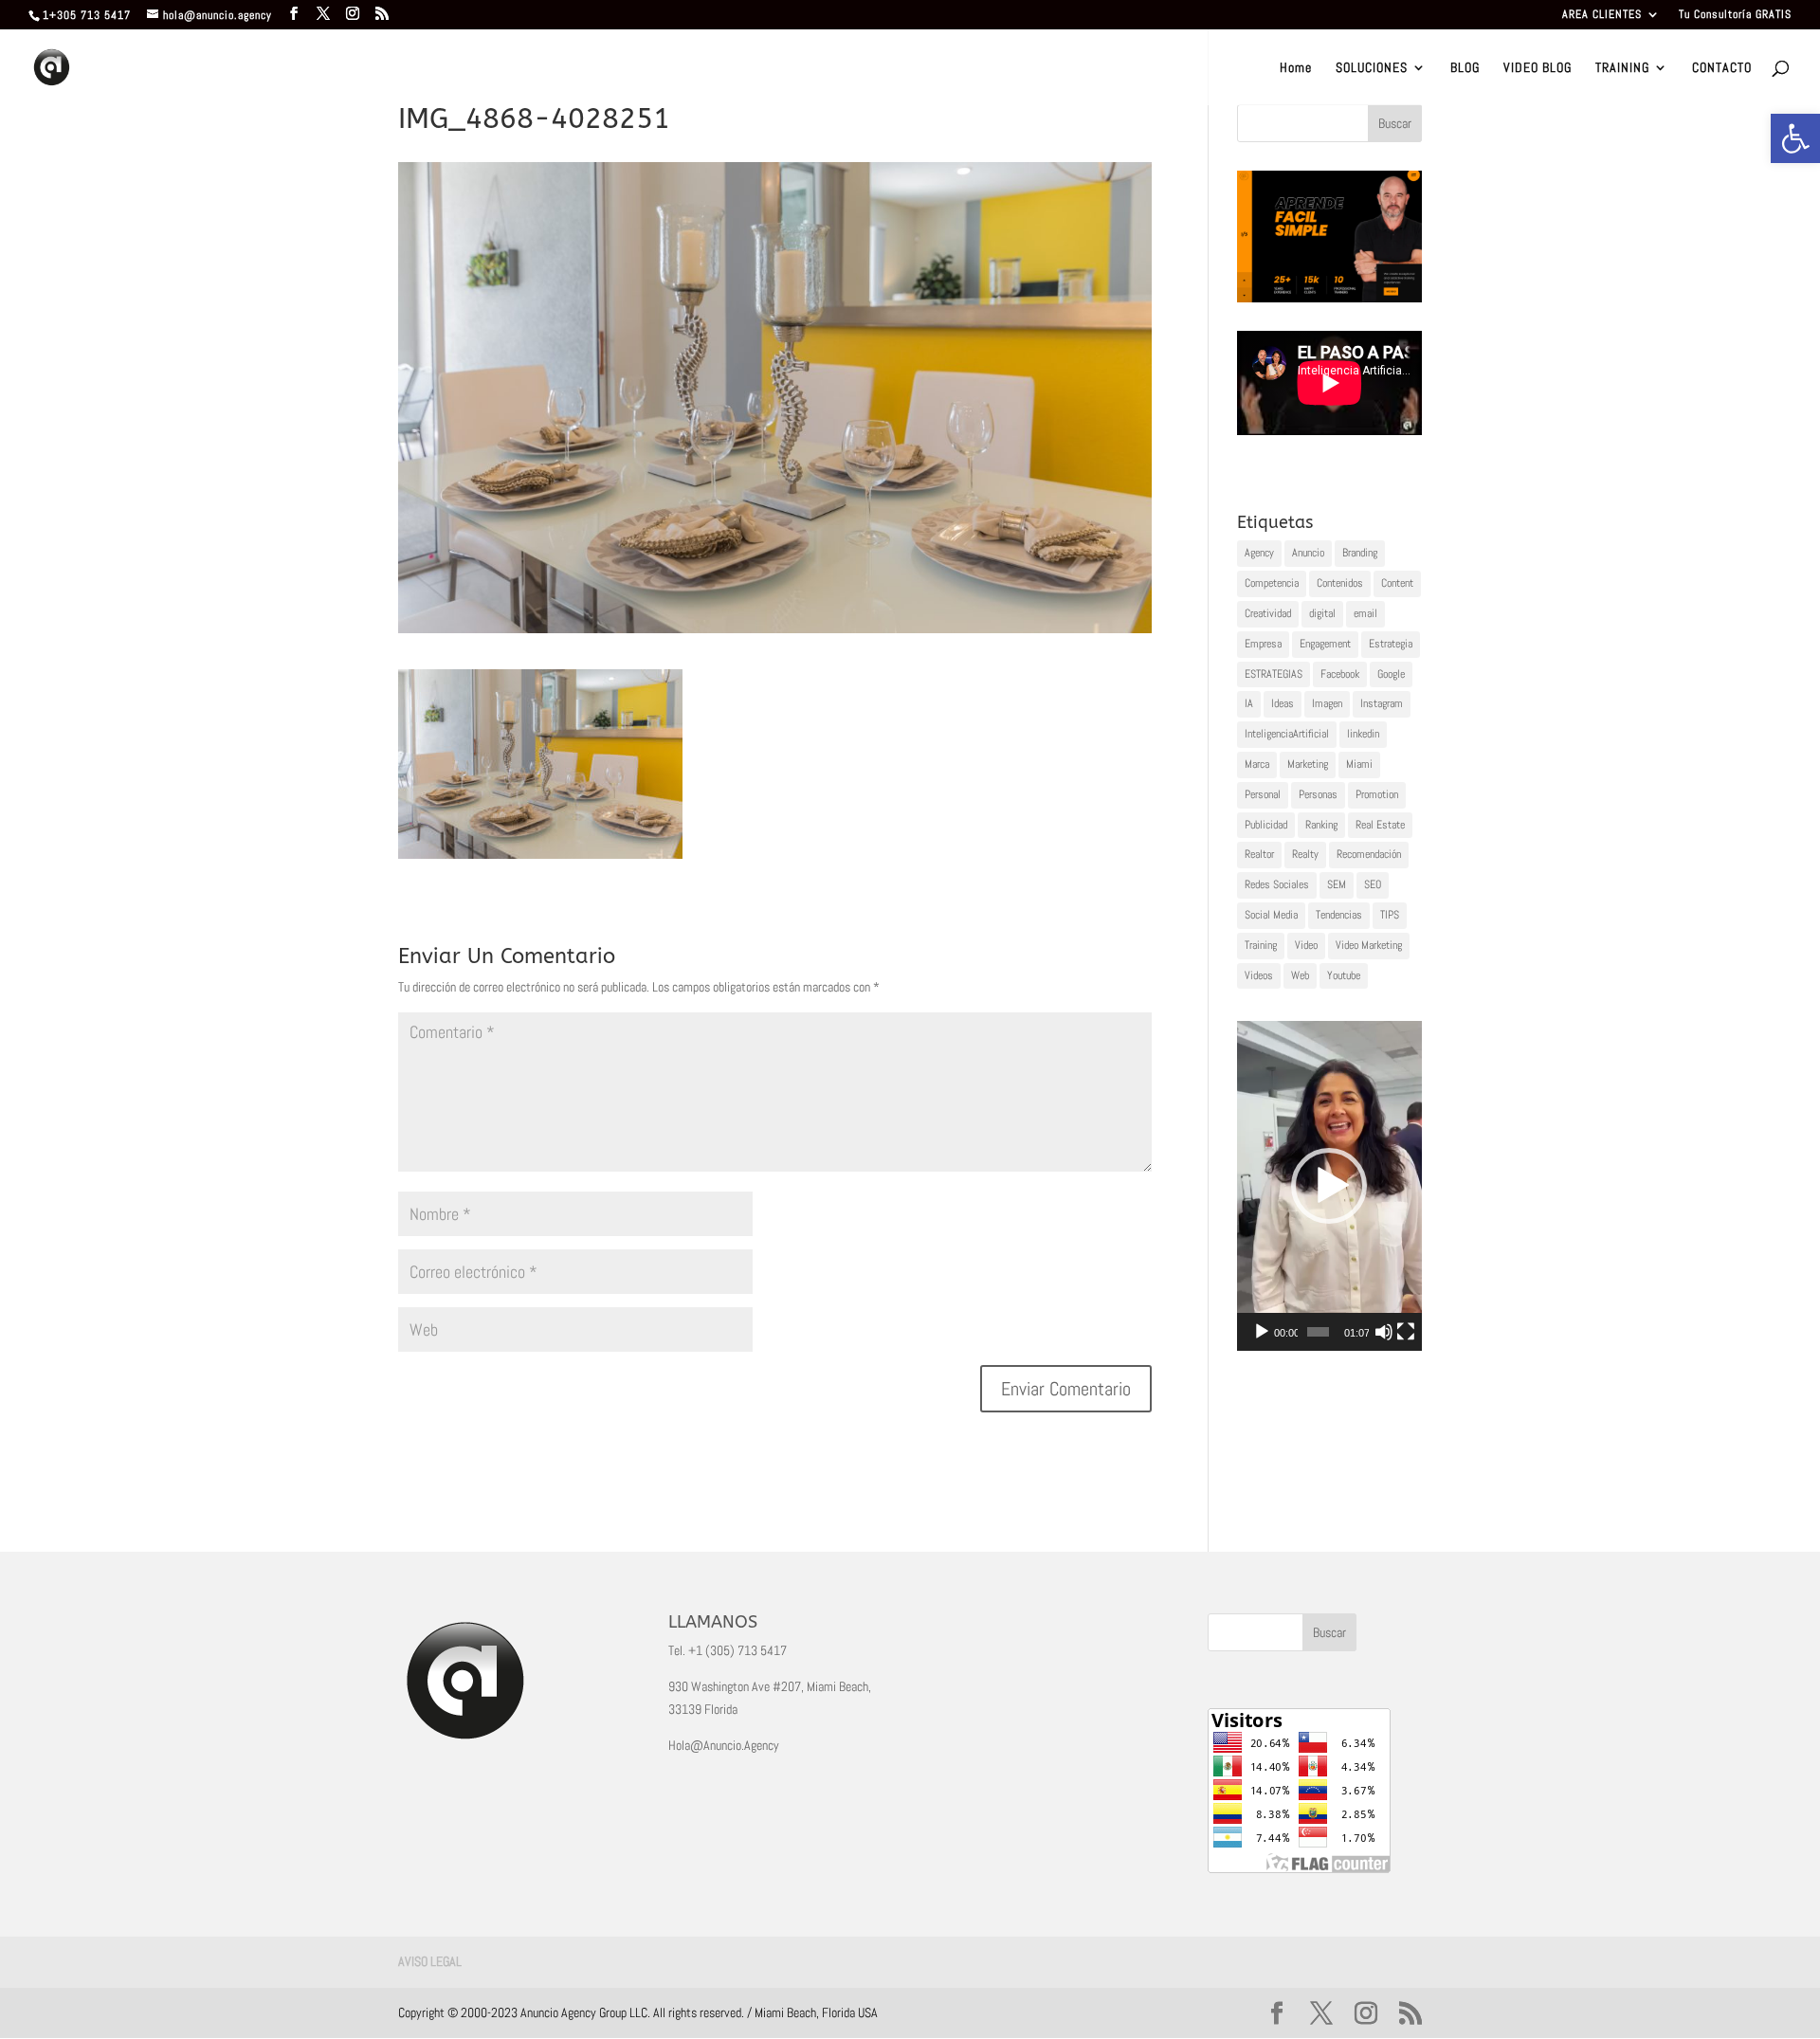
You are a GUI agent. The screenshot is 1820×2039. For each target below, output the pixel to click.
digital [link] (1322, 613)
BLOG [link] (1465, 68)
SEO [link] (1373, 884)
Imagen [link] (1327, 703)
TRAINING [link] (1622, 68)
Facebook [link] (1340, 674)
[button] (1329, 1186)
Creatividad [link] (1268, 613)
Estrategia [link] (1391, 644)
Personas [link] (1318, 794)
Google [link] (1391, 674)
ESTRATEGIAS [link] (1274, 674)
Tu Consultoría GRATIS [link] (1735, 15)
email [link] (1365, 613)
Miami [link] (1359, 764)
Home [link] (1296, 68)
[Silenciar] (1384, 1332)
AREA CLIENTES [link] (1602, 15)
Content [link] (1397, 583)
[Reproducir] (1262, 1332)
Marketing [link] (1308, 764)
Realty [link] (1305, 854)
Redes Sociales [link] (1277, 884)
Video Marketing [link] (1369, 945)
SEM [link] (1337, 884)
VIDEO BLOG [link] (1538, 68)
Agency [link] (1259, 553)
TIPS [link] (1390, 915)
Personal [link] (1263, 794)
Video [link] (1306, 945)
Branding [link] (1360, 553)
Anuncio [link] (1308, 553)
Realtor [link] (1259, 854)
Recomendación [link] (1369, 854)
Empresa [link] (1263, 644)
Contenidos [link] (1340, 583)
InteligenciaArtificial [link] (1287, 734)
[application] (1329, 1185)
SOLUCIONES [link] (1372, 68)
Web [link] (1300, 975)
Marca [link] (1257, 764)
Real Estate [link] (1380, 825)
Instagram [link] (1382, 703)
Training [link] (1261, 945)
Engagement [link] (1325, 644)
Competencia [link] (1272, 583)
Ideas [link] (1283, 703)
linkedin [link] (1363, 734)
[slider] (1318, 1332)
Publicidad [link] (1266, 825)
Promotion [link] (1377, 794)
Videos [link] (1259, 975)
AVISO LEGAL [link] (430, 1961)
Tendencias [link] (1339, 915)
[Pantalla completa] (1406, 1332)
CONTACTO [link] (1722, 68)
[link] (1795, 138)
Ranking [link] (1321, 825)
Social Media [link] (1271, 915)
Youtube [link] (1344, 975)
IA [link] (1249, 703)
